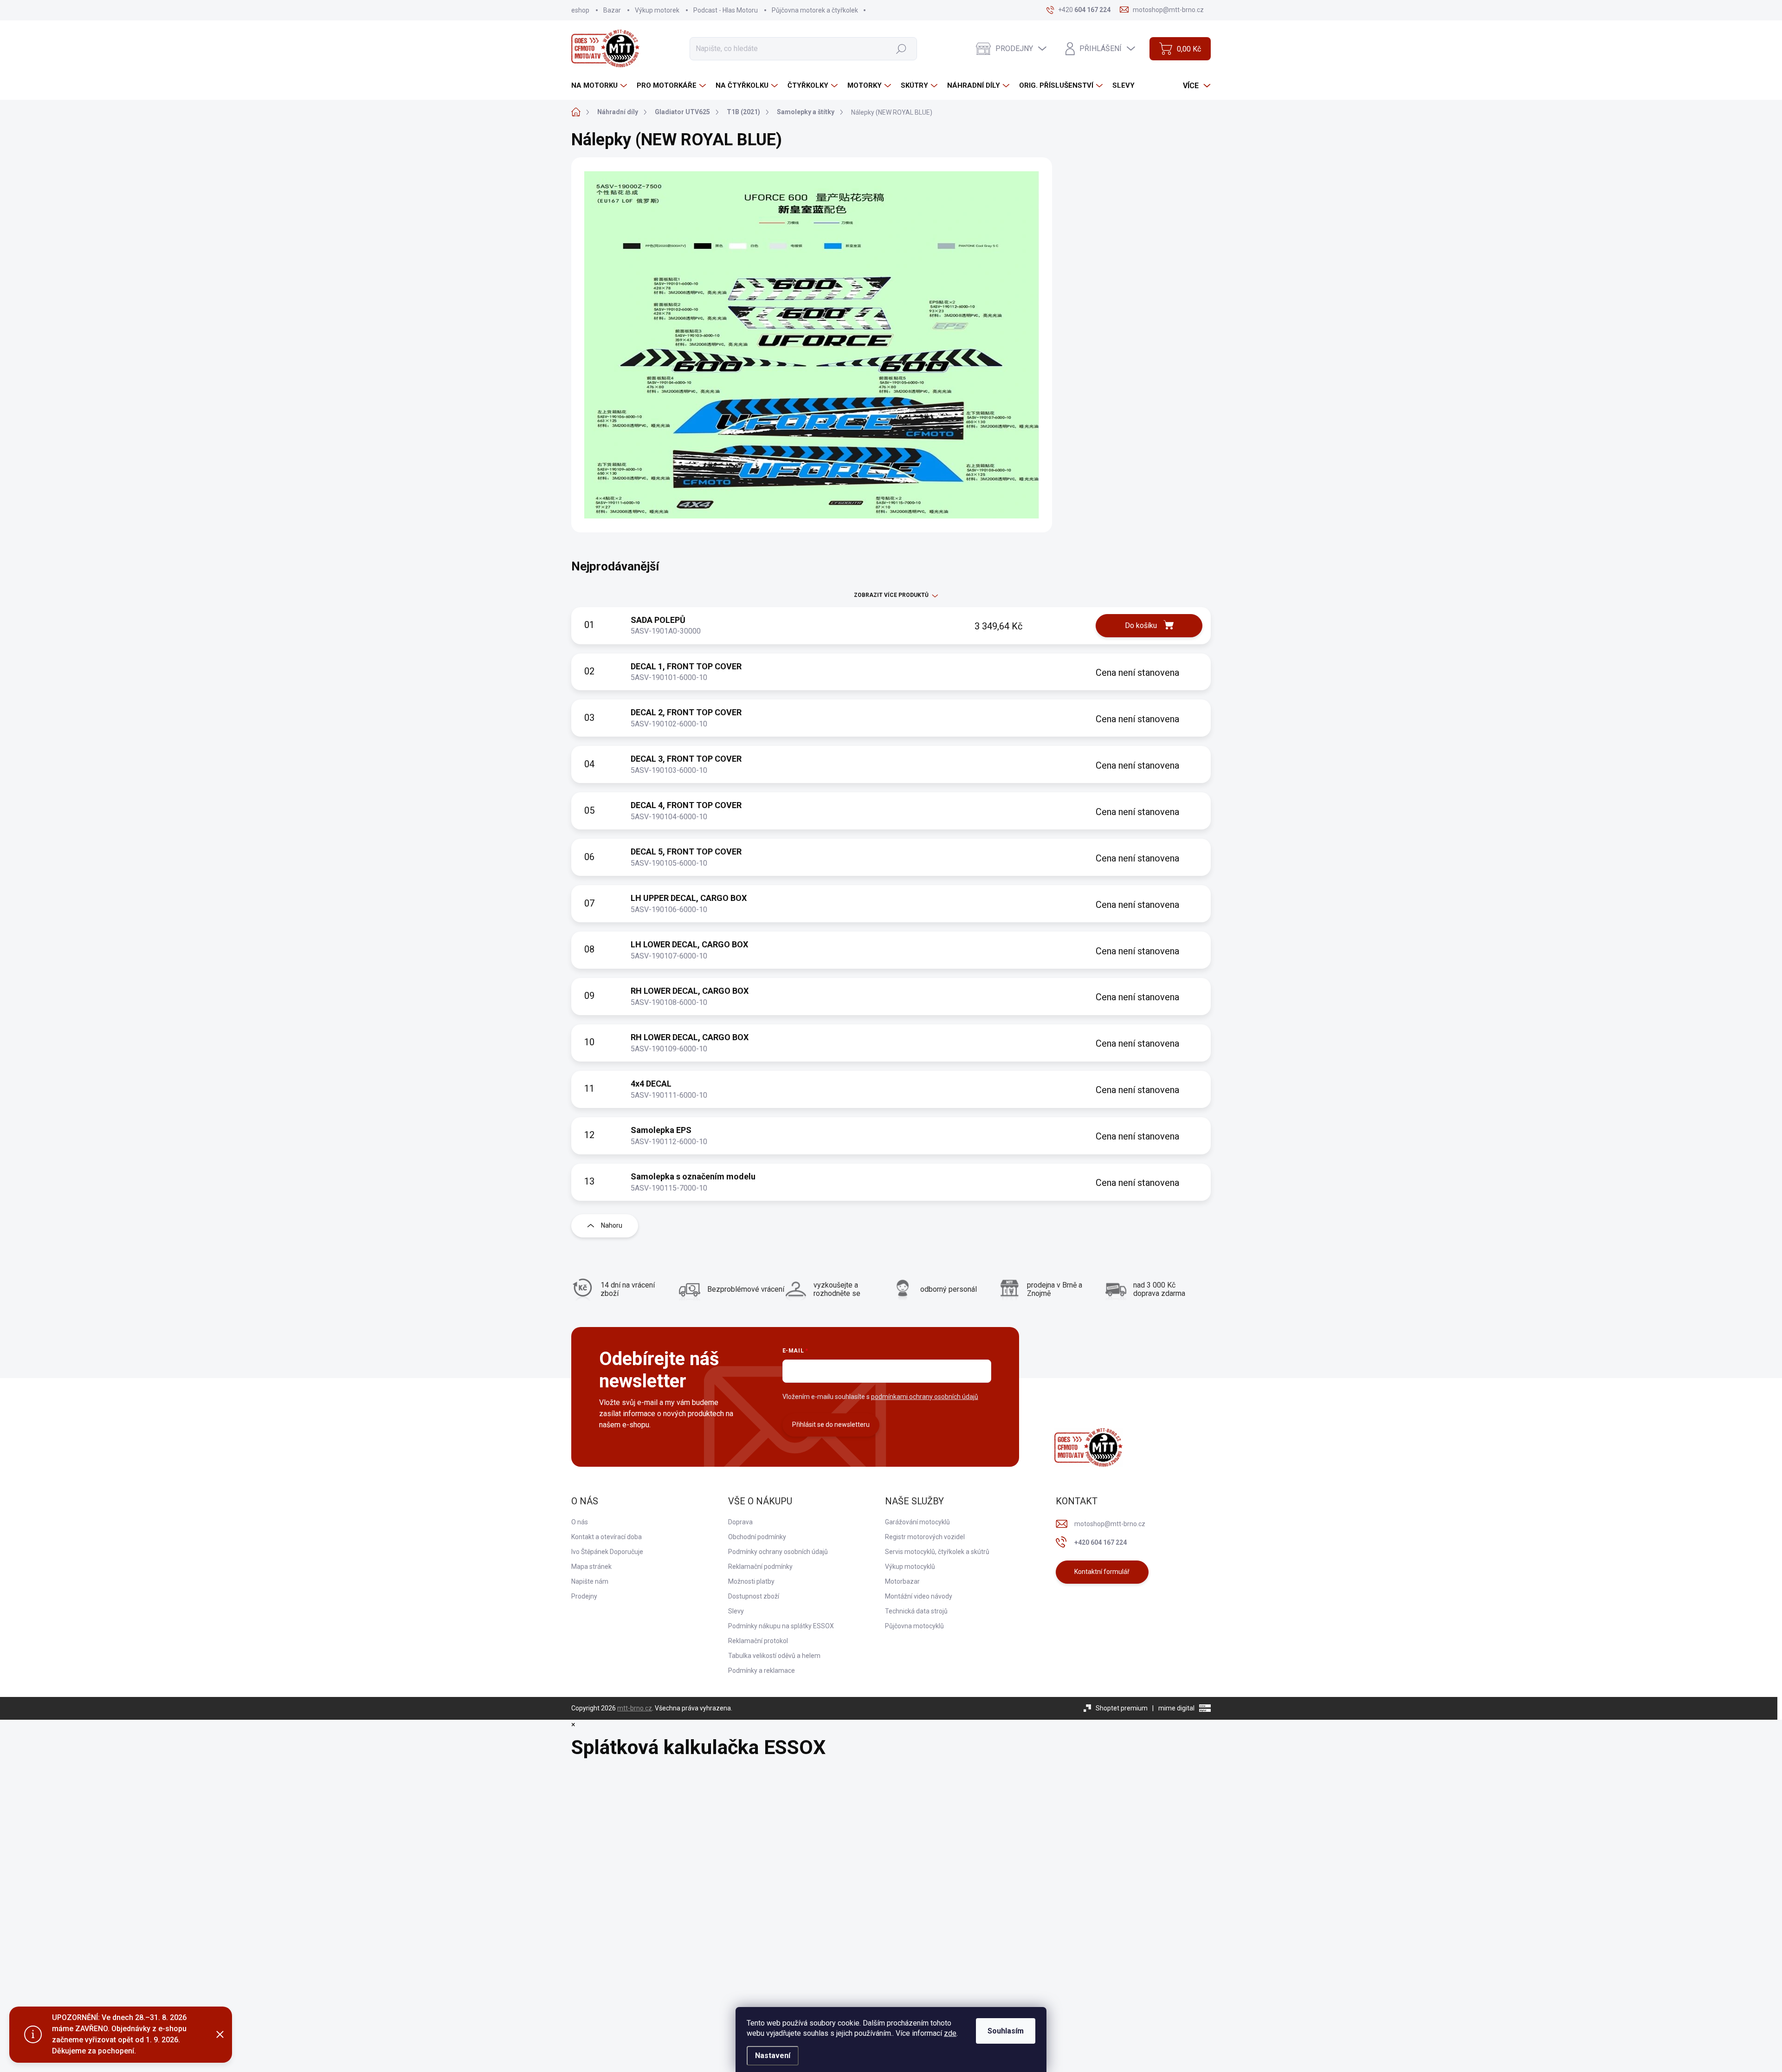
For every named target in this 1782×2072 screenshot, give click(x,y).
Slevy (736, 1611)
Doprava (740, 1522)
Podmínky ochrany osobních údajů (778, 1552)
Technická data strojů (916, 1611)
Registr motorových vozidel (925, 1537)
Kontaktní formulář (1102, 1572)
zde (950, 2033)
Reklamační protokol (758, 1641)
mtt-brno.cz (635, 1708)
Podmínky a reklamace (762, 1671)
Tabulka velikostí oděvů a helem (774, 1656)
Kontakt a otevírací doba (607, 1537)
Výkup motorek (657, 10)
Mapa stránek (591, 1567)
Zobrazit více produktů (891, 595)
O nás (580, 1522)
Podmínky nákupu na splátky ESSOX (781, 1626)
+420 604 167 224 (1101, 1542)
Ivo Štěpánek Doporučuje (607, 1552)
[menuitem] (600, 86)
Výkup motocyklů (910, 1567)
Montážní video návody (919, 1596)
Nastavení (773, 2056)
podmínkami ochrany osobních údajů (925, 1397)
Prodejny (584, 1596)
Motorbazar (902, 1581)
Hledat (901, 48)
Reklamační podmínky (760, 1567)
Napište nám (590, 1581)
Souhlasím (1006, 2031)
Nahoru (612, 1225)
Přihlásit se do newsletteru (831, 1424)
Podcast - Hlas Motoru (726, 10)
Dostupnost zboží (754, 1596)
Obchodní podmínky (757, 1537)
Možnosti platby (751, 1581)
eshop (580, 10)
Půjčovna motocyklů (914, 1626)
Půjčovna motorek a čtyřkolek (815, 10)
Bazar (612, 10)
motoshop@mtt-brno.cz (1110, 1524)
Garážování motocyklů (917, 1522)
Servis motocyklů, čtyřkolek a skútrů (937, 1552)
